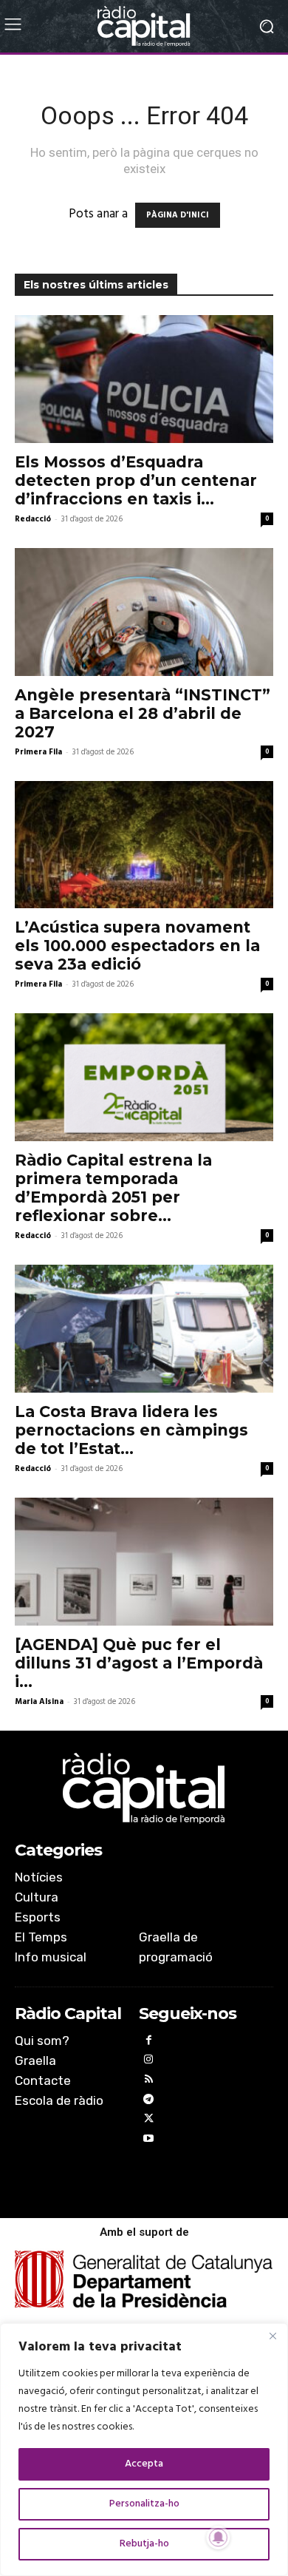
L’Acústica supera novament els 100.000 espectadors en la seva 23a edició (137, 946)
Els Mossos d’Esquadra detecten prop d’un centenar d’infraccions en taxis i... (136, 480)
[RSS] (149, 2082)
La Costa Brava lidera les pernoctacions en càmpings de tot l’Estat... (131, 1430)
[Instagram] (149, 2062)
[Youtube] (149, 2141)
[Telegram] (149, 2102)
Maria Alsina (39, 1702)
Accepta (144, 2464)
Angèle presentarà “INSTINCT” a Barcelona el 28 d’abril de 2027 (143, 713)
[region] (144, 2450)
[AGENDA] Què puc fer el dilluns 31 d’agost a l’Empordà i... (139, 1663)
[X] (149, 2121)
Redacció (33, 519)
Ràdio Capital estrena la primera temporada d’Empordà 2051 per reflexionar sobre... (113, 1188)
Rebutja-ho (144, 2544)
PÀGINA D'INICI (178, 215)
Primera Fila (38, 752)
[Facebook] (149, 2042)
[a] (144, 1788)
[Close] (272, 2336)
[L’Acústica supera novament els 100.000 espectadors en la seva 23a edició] (144, 845)
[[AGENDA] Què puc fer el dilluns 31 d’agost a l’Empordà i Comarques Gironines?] (144, 1562)
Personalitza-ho (144, 2504)
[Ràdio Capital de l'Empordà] (144, 26)
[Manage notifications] (219, 2538)
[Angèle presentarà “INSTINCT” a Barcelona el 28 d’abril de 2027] (144, 612)
